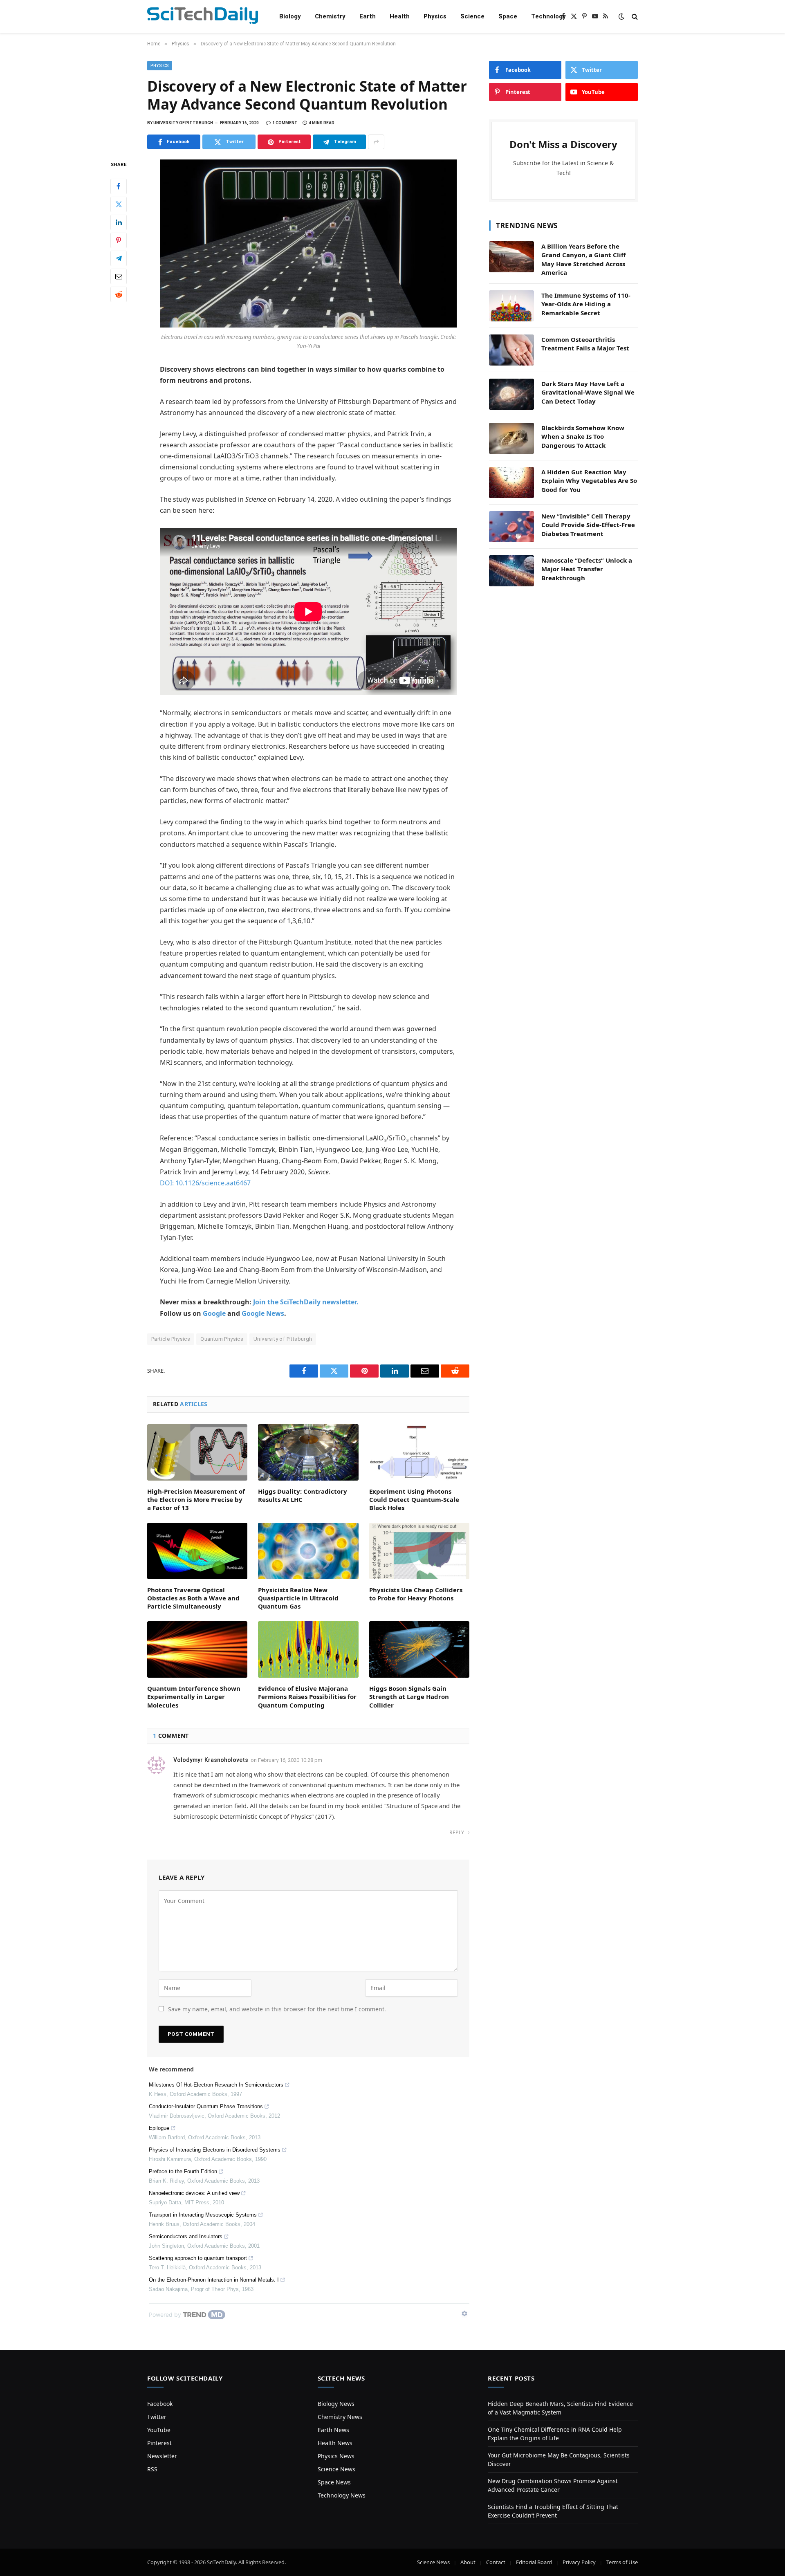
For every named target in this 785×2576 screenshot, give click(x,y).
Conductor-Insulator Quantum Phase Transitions (206, 2106)
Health (400, 16)
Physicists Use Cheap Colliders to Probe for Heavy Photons (416, 1594)
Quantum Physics (222, 1339)
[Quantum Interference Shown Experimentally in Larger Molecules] (197, 1649)
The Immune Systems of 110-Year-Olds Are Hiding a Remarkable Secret (586, 304)
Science (472, 16)
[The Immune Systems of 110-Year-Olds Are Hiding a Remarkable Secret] (511, 306)
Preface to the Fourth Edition (183, 2171)
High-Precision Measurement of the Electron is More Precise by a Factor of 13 (196, 1500)
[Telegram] (119, 258)
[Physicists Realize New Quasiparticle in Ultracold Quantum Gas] (308, 1551)
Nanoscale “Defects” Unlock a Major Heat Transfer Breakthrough (587, 569)
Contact (496, 2562)
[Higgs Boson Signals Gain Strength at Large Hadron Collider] (419, 1649)
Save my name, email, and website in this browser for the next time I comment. (277, 2009)
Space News (334, 2482)
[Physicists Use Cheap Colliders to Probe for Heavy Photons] (419, 1551)
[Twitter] (119, 204)
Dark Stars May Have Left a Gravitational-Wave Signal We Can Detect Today (588, 392)
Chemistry (330, 16)
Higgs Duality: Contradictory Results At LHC (303, 1495)
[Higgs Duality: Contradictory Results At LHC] (308, 1452)
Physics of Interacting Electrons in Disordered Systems (215, 2150)
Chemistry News (340, 2417)
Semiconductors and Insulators (186, 2236)
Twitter (157, 2417)
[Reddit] (119, 294)
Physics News (336, 2456)
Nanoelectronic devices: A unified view (194, 2193)
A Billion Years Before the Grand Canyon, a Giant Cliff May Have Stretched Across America (584, 259)
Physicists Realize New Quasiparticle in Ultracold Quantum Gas (298, 1598)
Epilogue (159, 2128)
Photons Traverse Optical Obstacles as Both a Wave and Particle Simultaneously (193, 1598)
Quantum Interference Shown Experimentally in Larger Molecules (194, 1697)
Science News (336, 2469)
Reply (457, 1832)
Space (508, 16)
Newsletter (162, 2456)
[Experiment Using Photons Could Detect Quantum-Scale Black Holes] (419, 1452)
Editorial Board (534, 2562)
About (468, 2562)
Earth (368, 16)
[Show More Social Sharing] (376, 142)
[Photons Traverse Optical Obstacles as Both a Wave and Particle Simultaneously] (197, 1551)
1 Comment (285, 123)
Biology (290, 16)
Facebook (160, 2404)
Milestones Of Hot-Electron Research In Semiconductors (216, 2085)
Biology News (336, 2404)
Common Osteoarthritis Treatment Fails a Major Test (585, 344)
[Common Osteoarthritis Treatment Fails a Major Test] (511, 350)
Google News (263, 1313)
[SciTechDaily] (203, 17)
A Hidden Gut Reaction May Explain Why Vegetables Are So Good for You (589, 481)
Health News (335, 2443)
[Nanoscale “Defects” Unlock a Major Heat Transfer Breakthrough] (511, 571)
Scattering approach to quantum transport (198, 2258)
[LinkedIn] (119, 222)
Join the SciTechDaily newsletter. (306, 1302)
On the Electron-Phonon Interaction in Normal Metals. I (214, 2280)
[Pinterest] (119, 240)
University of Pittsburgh (283, 1339)
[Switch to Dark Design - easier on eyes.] (621, 16)
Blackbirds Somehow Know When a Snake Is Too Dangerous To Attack (583, 436)
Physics (435, 16)
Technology (548, 16)
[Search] (634, 17)
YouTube (159, 2430)
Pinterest (159, 2443)
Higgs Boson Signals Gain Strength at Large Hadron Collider (409, 1697)
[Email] (119, 276)
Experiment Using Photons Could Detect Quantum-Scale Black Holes (414, 1500)
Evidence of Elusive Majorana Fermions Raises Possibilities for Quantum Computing (307, 1697)
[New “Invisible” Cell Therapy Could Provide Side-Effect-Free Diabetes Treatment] (511, 527)
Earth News (333, 2430)
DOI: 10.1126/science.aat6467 (205, 1183)
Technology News (342, 2495)
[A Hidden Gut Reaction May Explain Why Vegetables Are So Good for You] (511, 482)
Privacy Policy (579, 2562)
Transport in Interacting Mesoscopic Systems (203, 2215)
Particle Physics (171, 1339)
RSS (152, 2469)
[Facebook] (119, 186)
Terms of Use (622, 2562)
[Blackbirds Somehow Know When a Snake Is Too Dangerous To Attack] (511, 438)
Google (214, 1313)
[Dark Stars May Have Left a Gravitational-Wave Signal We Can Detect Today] (511, 394)
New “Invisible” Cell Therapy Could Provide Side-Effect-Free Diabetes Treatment (588, 525)
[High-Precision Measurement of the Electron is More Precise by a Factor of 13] (197, 1452)
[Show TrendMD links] (464, 2313)
